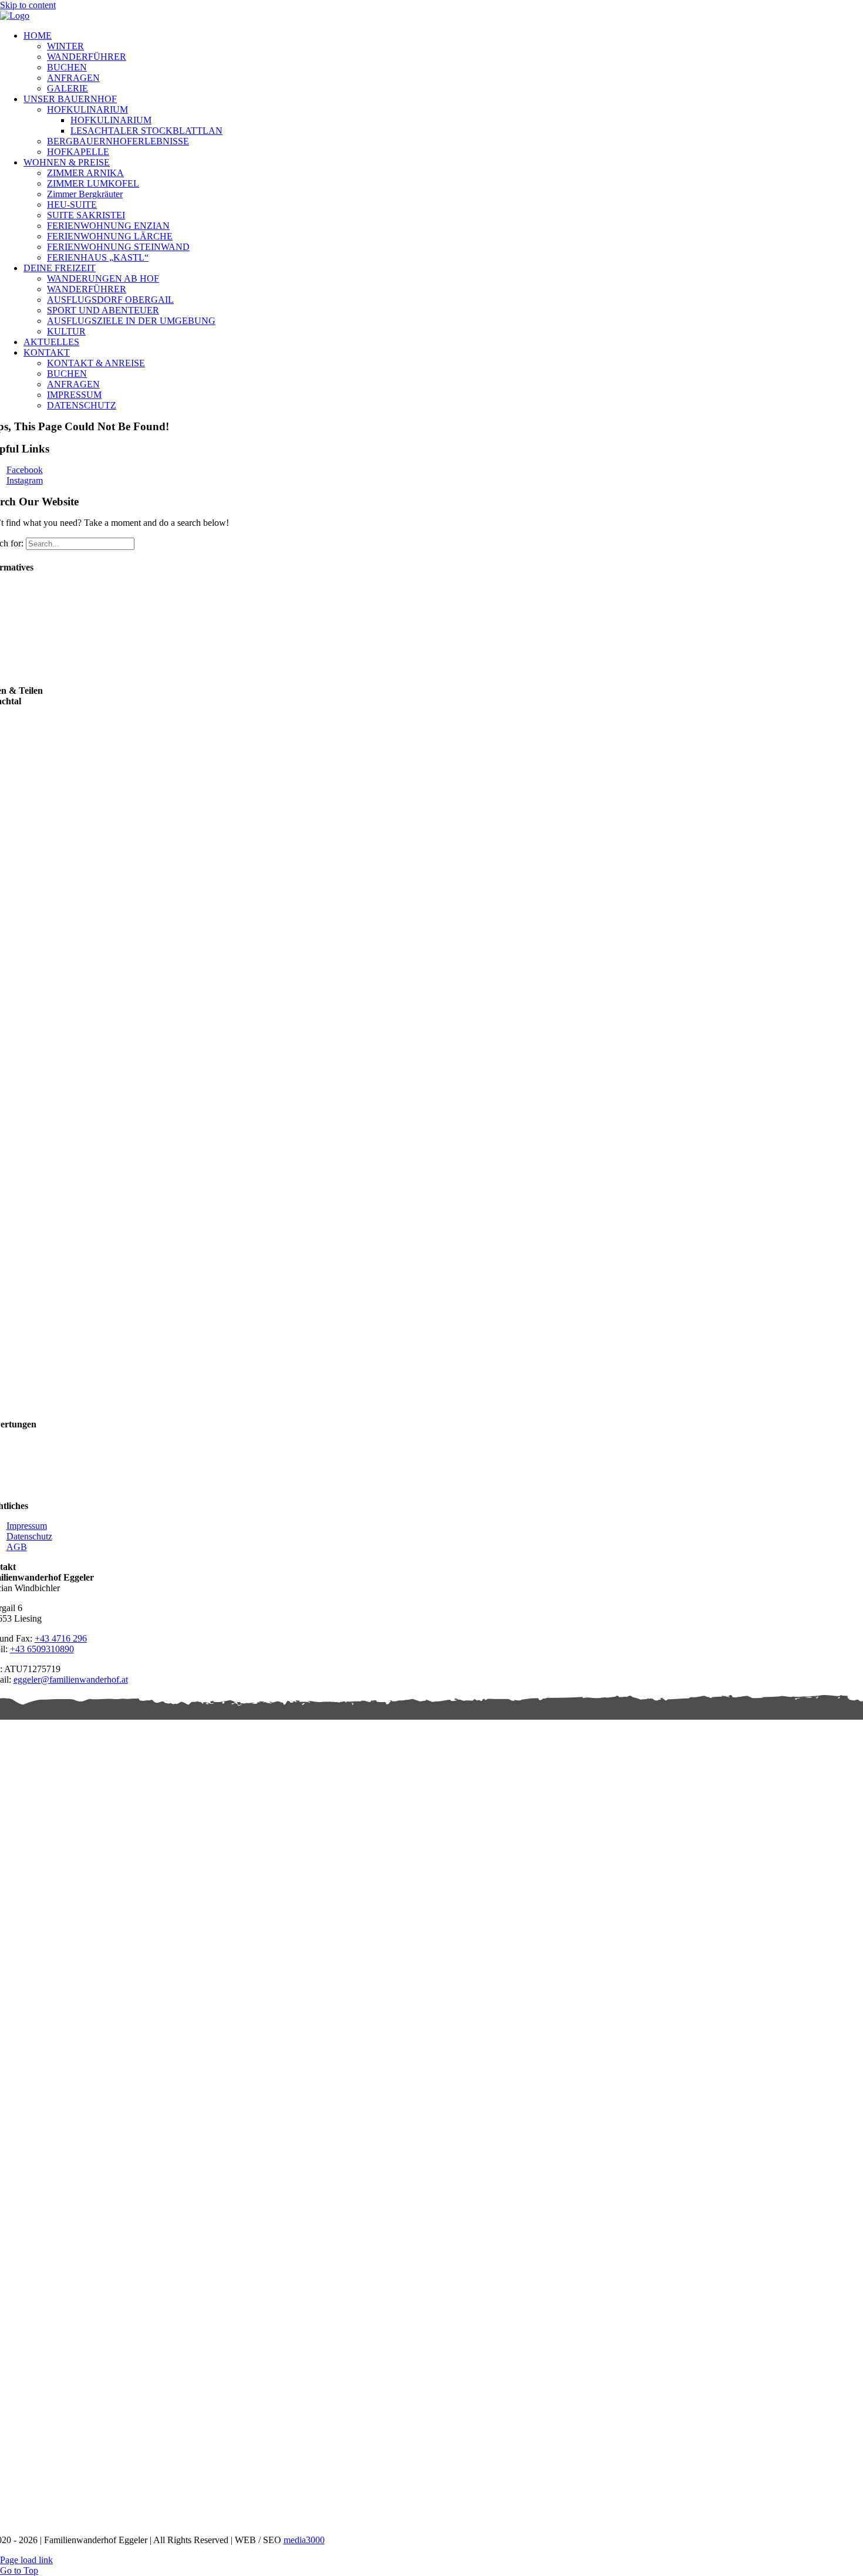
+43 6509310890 (42, 1649)
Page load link (26, 2560)
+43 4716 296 (61, 1638)
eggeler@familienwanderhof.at (71, 1679)
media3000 (304, 2540)
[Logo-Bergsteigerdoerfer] (638, 2339)
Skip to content (28, 5)
